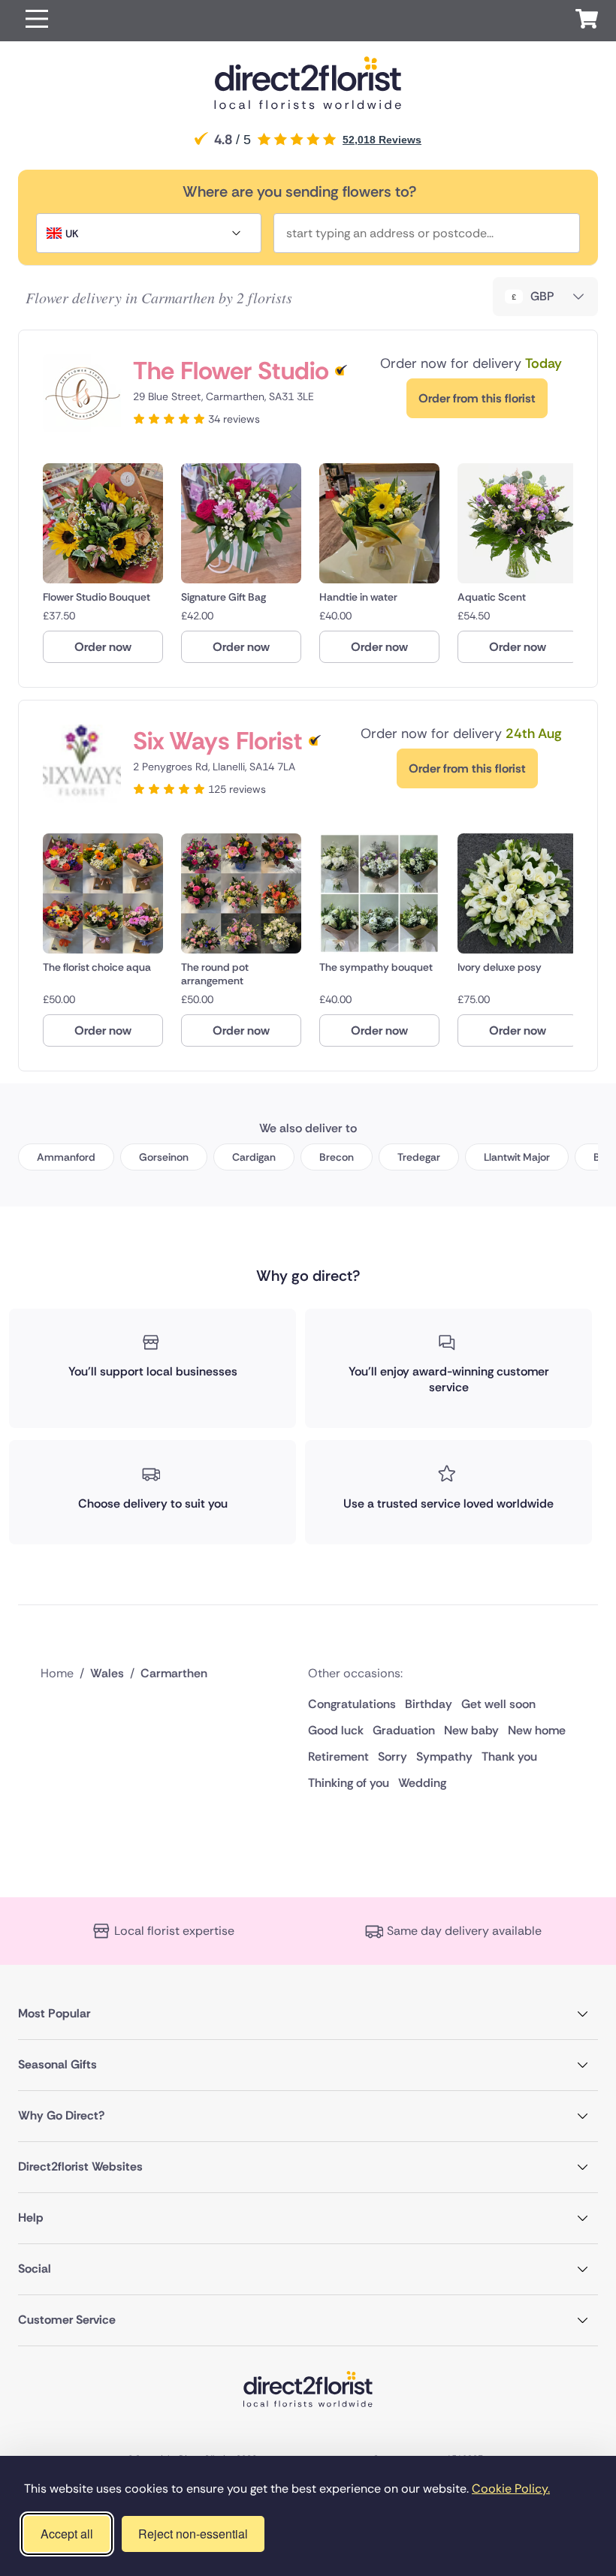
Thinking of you (349, 1783)
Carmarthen (174, 1673)
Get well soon (498, 1704)
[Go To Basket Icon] (587, 21)
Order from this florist (477, 398)
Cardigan (254, 1157)
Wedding (422, 1783)
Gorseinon (164, 1157)
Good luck (336, 1730)
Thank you (509, 1757)
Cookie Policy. (511, 2489)
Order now (103, 647)
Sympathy (444, 1757)
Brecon (337, 1157)
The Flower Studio (231, 371)
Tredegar (419, 1157)
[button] (37, 21)
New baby (471, 1730)
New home (537, 1730)
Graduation (404, 1730)
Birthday (429, 1704)
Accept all (67, 2534)
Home (57, 1673)
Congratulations (352, 1704)
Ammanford (66, 1157)
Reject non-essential (193, 2534)
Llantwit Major (517, 1157)
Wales (107, 1673)
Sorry (393, 1757)
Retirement (338, 1757)
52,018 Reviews (382, 140)
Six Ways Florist (218, 741)
